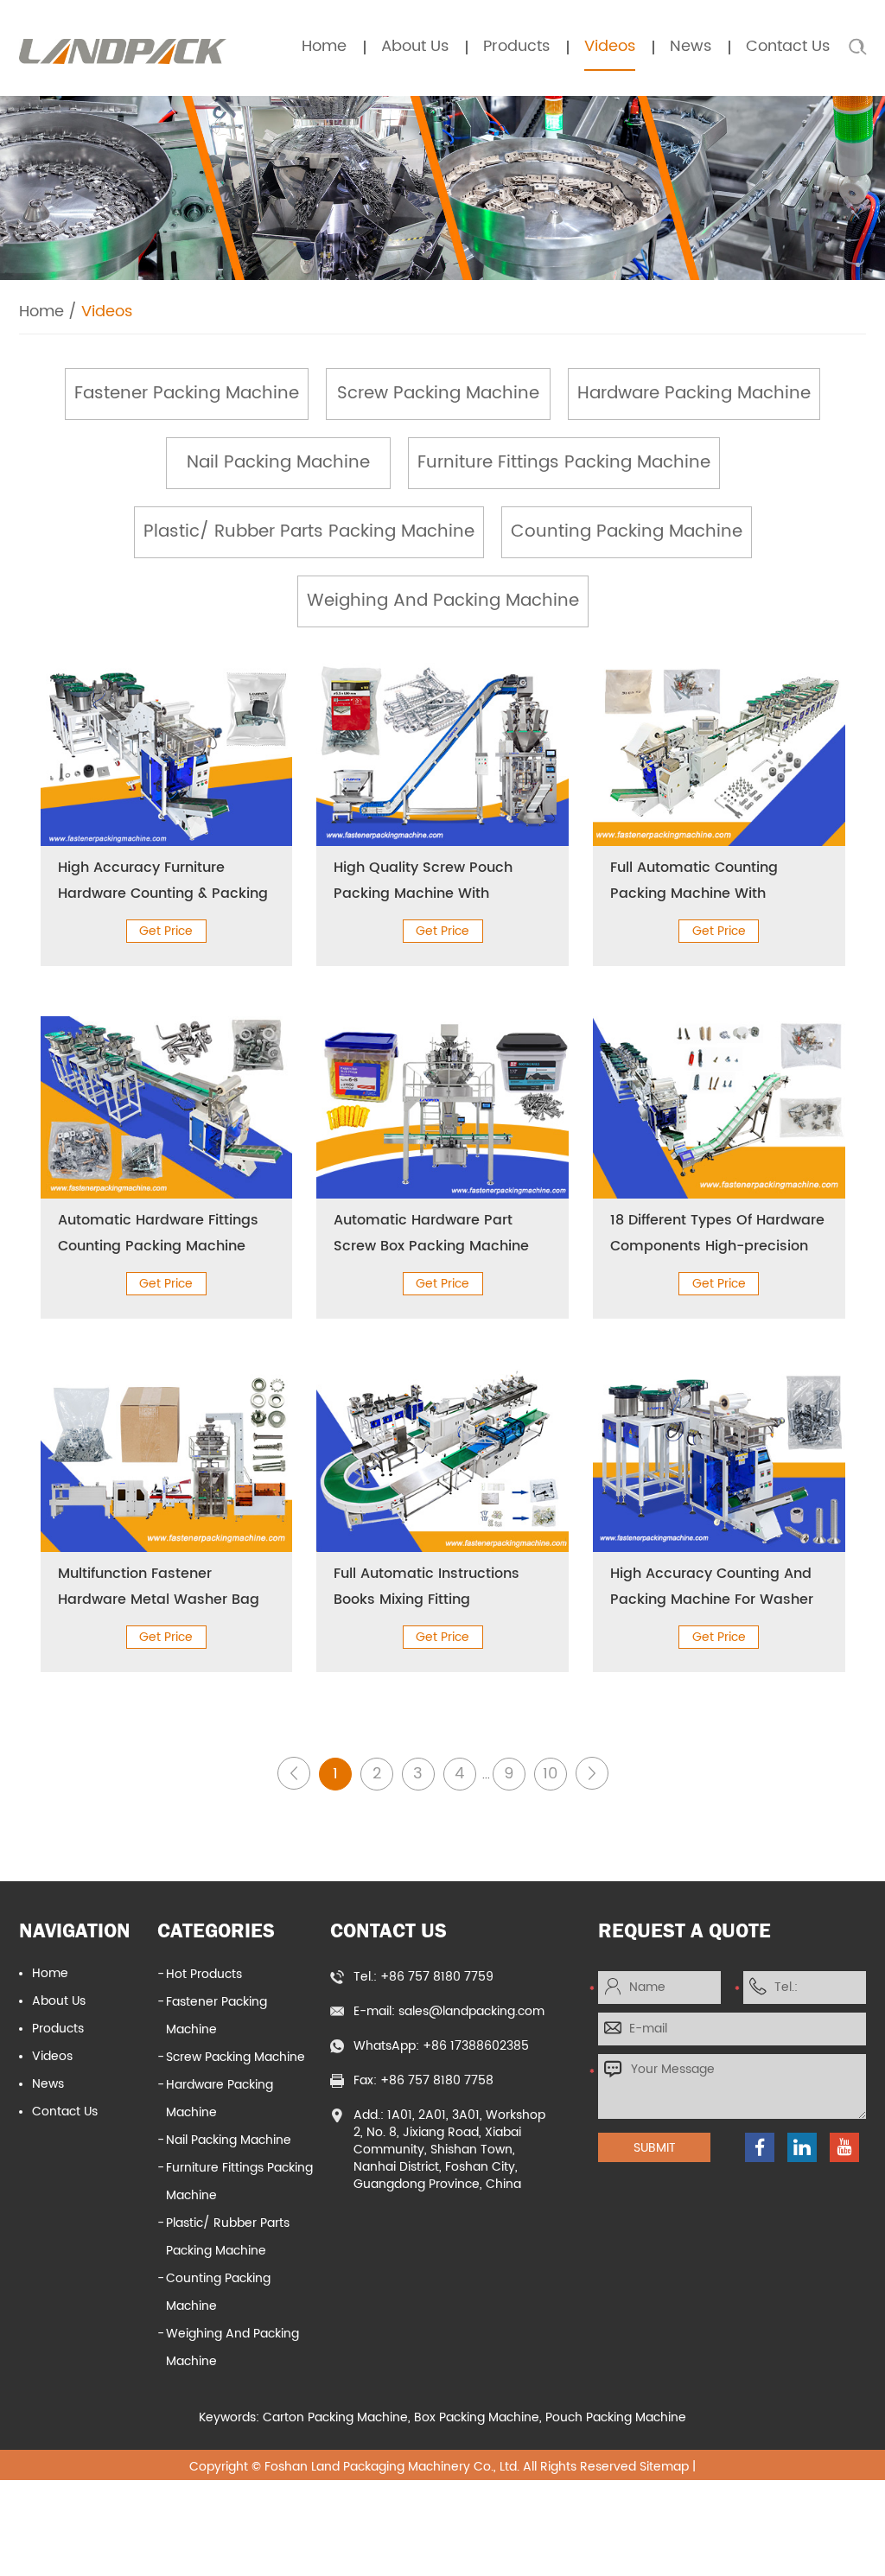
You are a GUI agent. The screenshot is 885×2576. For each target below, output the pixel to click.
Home (324, 46)
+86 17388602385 (476, 2046)
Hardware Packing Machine (694, 394)
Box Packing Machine (477, 2417)
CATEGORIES (216, 1930)
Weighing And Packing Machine (443, 601)
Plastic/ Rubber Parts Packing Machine (309, 532)
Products (516, 46)
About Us (415, 46)
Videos (610, 46)
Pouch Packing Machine (616, 2417)
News (691, 46)
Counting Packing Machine (627, 532)
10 (550, 1774)
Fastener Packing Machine (187, 394)
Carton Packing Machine (335, 2417)
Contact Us (788, 46)
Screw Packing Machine (438, 394)
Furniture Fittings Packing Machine (564, 463)
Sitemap (664, 2467)
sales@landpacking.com (471, 2011)
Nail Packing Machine (278, 463)
